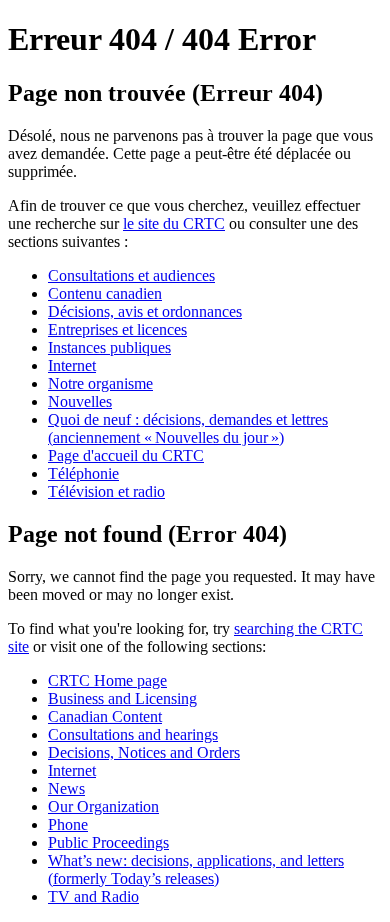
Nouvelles (80, 401)
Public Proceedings (108, 842)
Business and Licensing (122, 698)
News (66, 788)
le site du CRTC (174, 223)
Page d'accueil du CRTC (126, 455)
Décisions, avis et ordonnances (145, 311)
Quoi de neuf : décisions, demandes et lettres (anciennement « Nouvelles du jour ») (188, 428)
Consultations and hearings (133, 734)
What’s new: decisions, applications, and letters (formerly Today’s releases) (196, 869)
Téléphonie (83, 473)
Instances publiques (109, 347)
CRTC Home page (107, 680)
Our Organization (103, 806)
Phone (68, 824)
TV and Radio (93, 896)
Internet (72, 365)
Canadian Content (105, 716)
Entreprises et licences (117, 329)
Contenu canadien (105, 293)
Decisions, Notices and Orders (144, 752)
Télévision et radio (106, 491)
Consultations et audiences (131, 275)
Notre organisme (100, 383)
